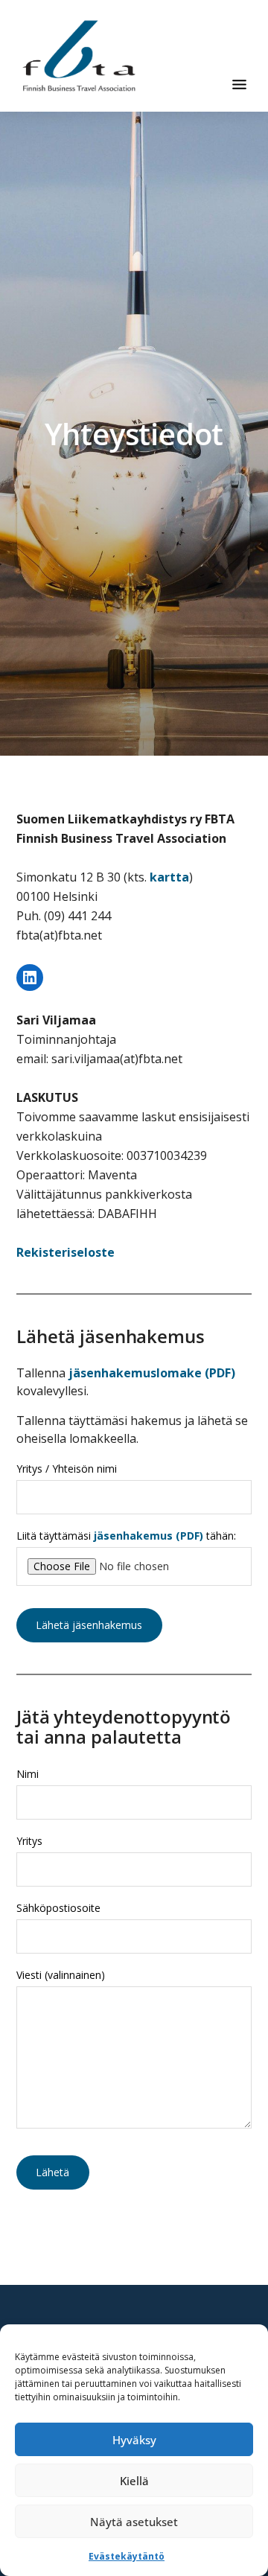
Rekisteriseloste (66, 1252)
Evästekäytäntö (127, 2556)
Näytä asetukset (134, 2522)
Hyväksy (134, 2440)
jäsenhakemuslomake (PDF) (152, 1373)
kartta (169, 877)
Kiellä (134, 2481)
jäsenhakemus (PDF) (149, 1536)
